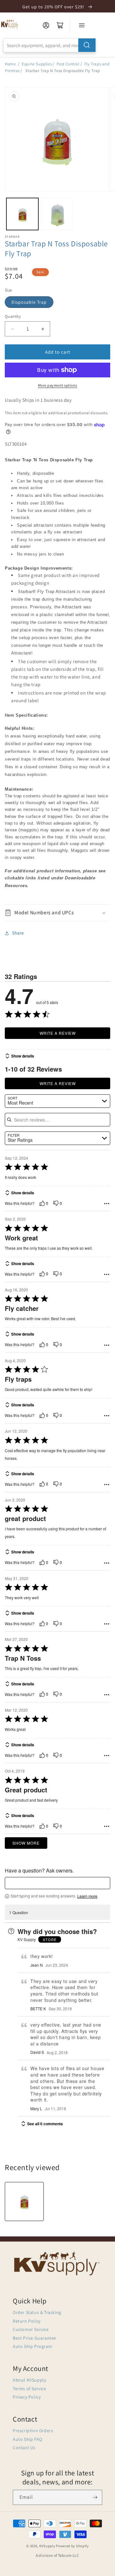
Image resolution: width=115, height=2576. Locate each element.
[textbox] (57, 1883)
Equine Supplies (37, 64)
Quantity (13, 316)
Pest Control (68, 64)
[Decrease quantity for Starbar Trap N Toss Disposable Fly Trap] (12, 329)
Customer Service (31, 2329)
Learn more (87, 1896)
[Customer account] (46, 25)
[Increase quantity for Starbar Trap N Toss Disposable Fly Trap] (43, 329)
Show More (26, 1843)
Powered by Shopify (72, 2546)
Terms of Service (30, 2389)
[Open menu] (82, 25)
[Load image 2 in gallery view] (57, 214)
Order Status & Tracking (37, 2312)
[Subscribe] (95, 2497)
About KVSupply (29, 2380)
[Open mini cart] (60, 25)
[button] (57, 913)
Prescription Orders (33, 2431)
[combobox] (50, 45)
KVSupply (47, 2546)
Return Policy (27, 2321)
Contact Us (24, 2448)
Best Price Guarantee (34, 2338)
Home (10, 64)
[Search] (87, 45)
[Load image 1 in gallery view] (22, 214)
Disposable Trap (29, 302)
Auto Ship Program (32, 2346)
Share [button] (18, 933)
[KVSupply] (10, 24)
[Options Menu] (107, 1204)
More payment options (58, 385)
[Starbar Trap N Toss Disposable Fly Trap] (24, 2202)
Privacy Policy (27, 2397)
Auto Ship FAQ (27, 2439)
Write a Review (58, 1033)
